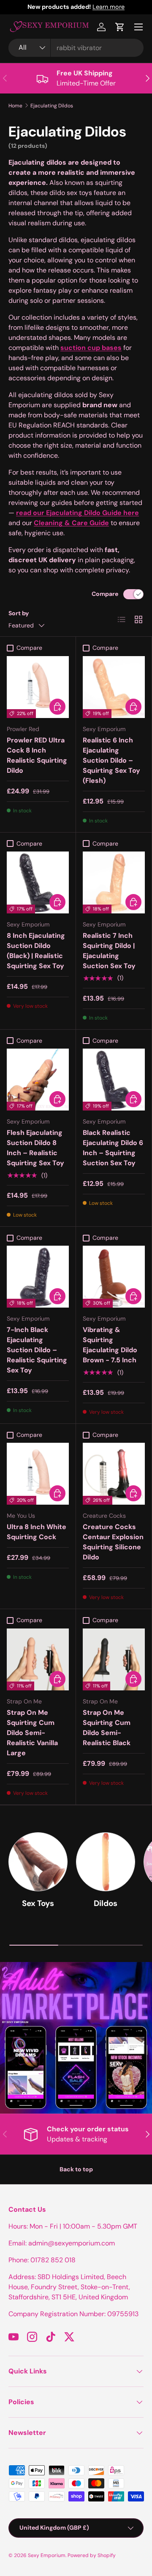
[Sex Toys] (38, 1862)
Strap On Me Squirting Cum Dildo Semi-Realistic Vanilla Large (32, 1733)
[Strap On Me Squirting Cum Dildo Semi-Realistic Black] (114, 1659)
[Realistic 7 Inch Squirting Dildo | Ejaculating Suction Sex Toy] (114, 882)
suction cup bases (91, 348)
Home (15, 106)
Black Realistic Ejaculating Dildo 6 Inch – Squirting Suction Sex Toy (113, 1148)
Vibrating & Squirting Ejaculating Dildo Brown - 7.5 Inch (110, 1345)
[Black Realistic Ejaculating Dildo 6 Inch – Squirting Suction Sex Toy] (114, 1080)
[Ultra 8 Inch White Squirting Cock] (38, 1474)
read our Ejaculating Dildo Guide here (77, 513)
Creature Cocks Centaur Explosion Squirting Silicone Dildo (113, 1542)
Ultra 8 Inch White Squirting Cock (37, 1532)
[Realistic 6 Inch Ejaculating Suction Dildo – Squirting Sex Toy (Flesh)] (114, 687)
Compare (105, 594)
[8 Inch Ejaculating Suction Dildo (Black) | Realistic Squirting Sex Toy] (38, 882)
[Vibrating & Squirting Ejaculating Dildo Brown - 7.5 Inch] (114, 1277)
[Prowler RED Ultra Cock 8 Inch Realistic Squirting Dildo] (38, 687)
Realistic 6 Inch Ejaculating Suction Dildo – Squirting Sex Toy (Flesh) (111, 760)
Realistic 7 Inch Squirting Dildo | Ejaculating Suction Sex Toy (109, 951)
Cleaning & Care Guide (71, 523)
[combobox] (76, 48)
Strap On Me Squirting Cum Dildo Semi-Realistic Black (107, 1728)
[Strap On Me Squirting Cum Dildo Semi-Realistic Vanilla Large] (38, 1659)
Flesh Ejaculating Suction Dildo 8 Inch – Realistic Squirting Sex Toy (35, 1148)
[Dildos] (106, 1862)
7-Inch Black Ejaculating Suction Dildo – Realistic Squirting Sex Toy (37, 1350)
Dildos (106, 1903)
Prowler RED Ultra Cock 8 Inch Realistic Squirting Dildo (37, 755)
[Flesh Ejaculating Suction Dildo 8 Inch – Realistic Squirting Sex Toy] (38, 1080)
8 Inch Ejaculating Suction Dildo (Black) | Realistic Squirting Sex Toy (36, 951)
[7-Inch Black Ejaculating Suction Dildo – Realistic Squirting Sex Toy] (38, 1277)
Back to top (76, 2169)
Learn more (109, 7)
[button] (120, 27)
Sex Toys (38, 1903)
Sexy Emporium (47, 2555)
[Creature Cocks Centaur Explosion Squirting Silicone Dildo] (114, 1474)
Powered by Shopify (92, 2555)
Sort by (19, 613)
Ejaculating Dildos (52, 106)
